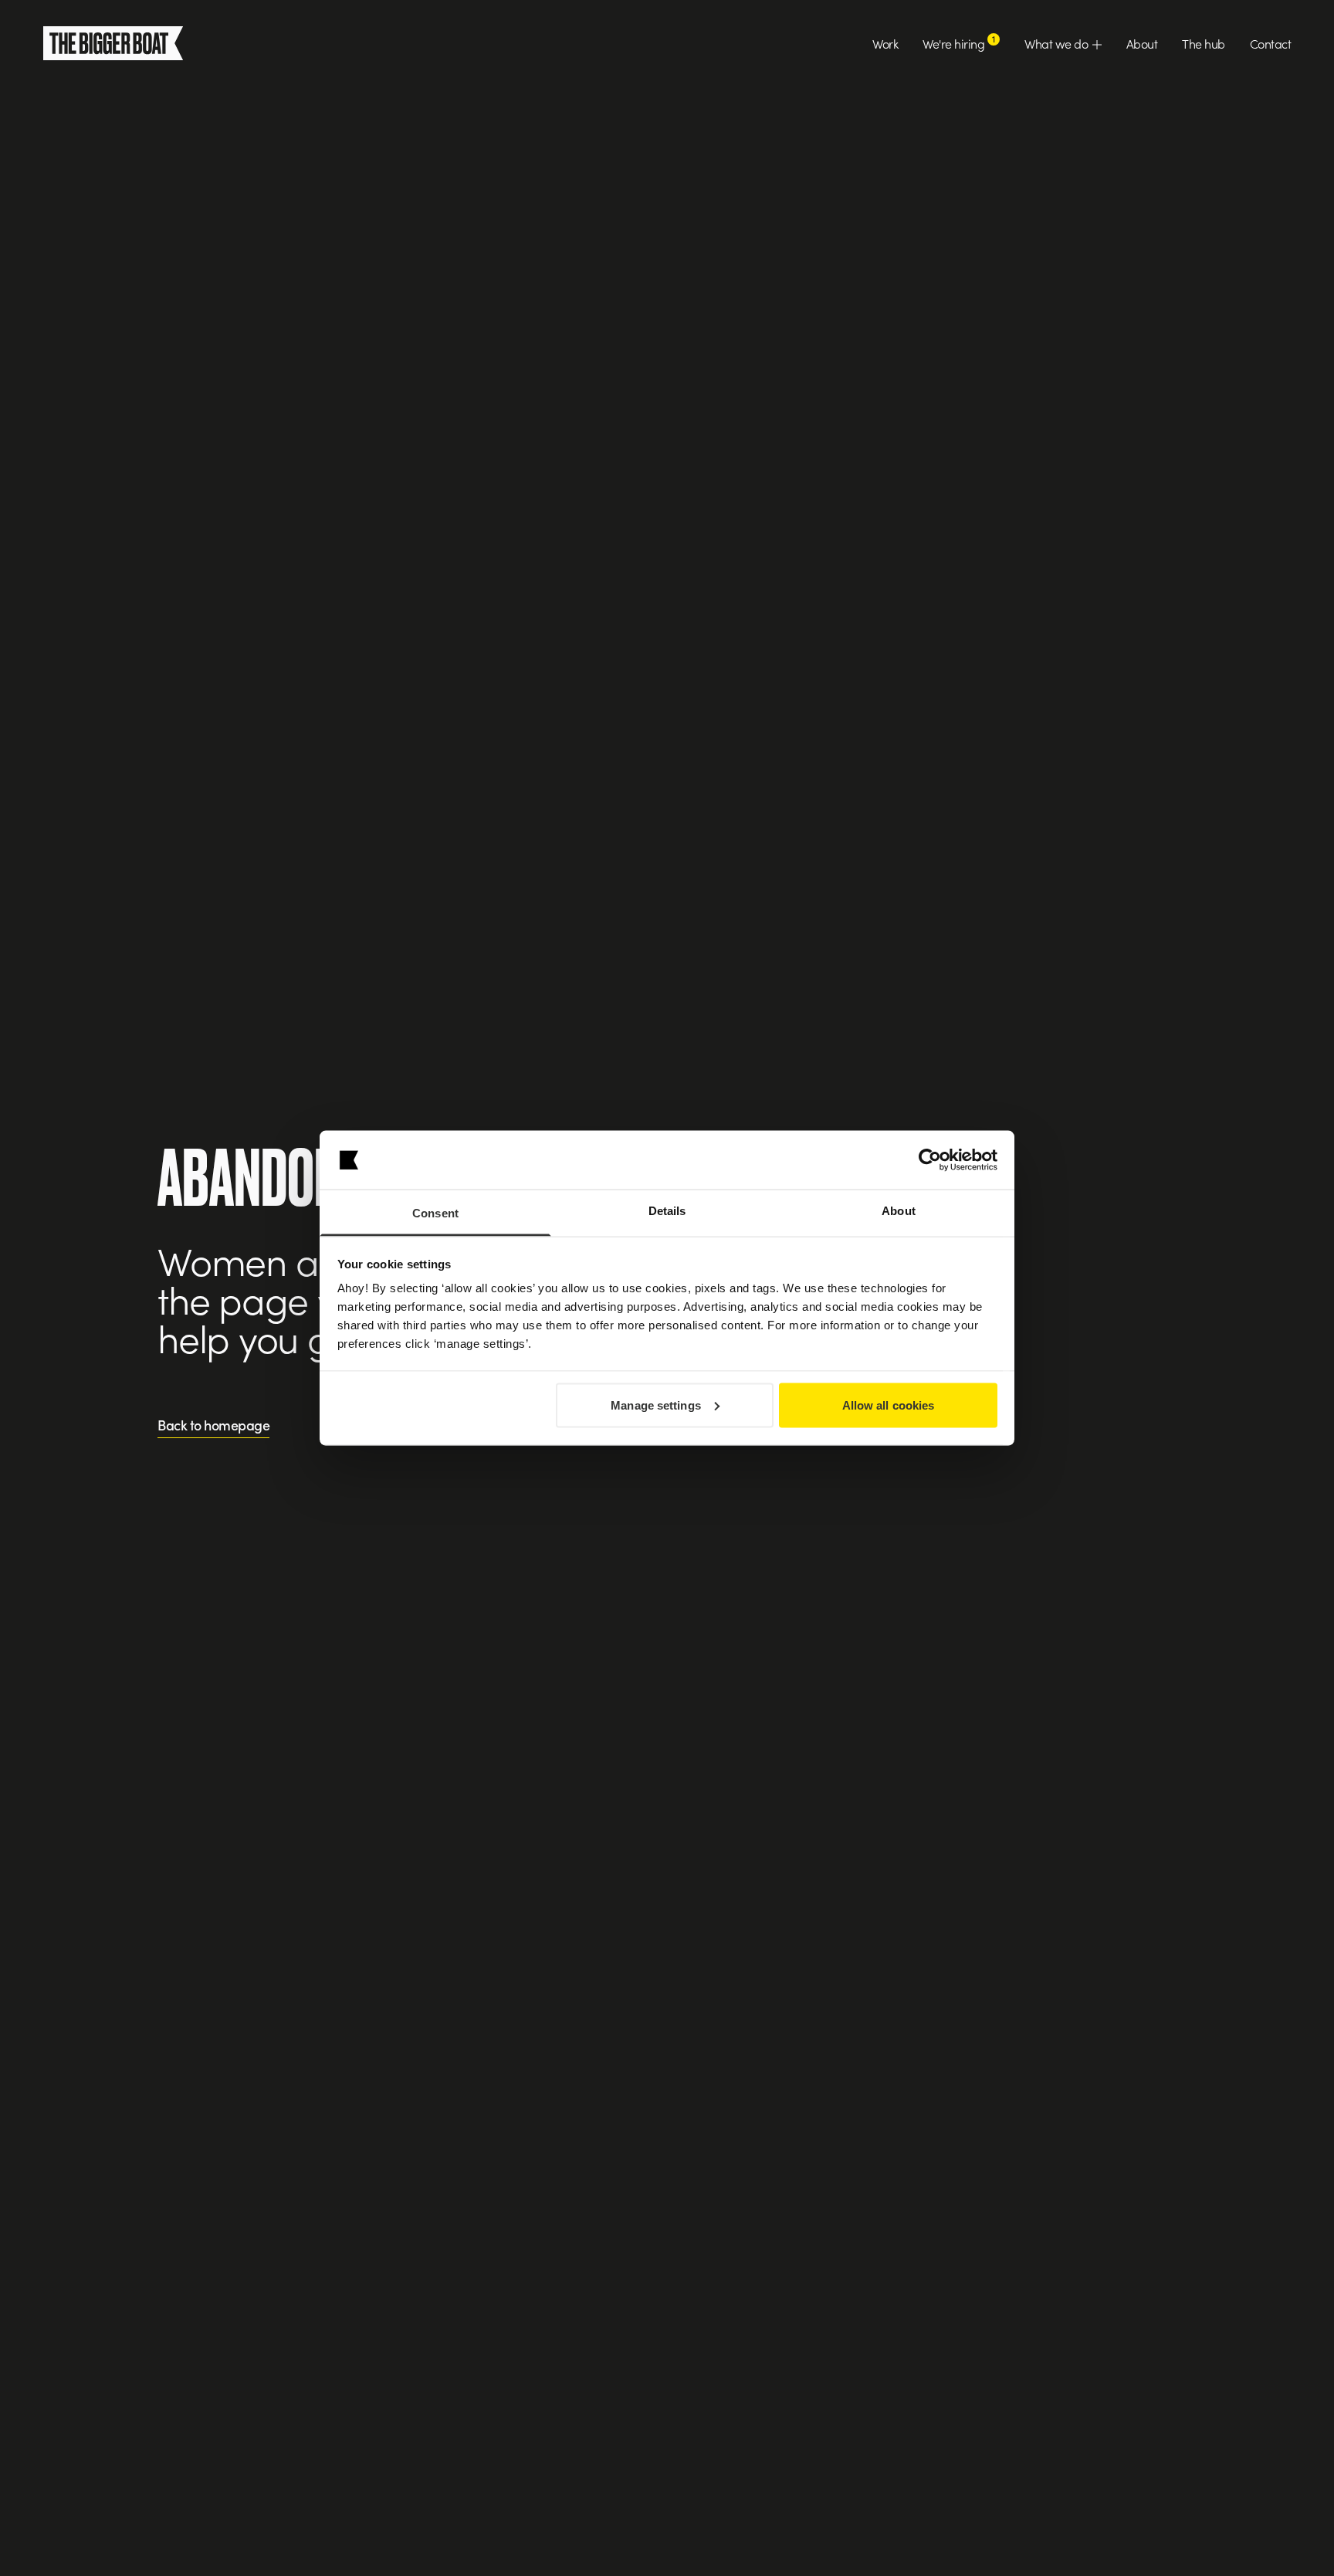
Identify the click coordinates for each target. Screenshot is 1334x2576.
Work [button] (885, 43)
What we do (1058, 43)
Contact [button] (1271, 43)
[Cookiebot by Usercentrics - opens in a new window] (930, 1160)
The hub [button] (1204, 43)
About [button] (1142, 43)
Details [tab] (667, 1211)
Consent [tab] (435, 1213)
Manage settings (656, 1405)
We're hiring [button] (959, 43)
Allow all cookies (889, 1405)
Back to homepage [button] (213, 1426)
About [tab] (899, 1211)
